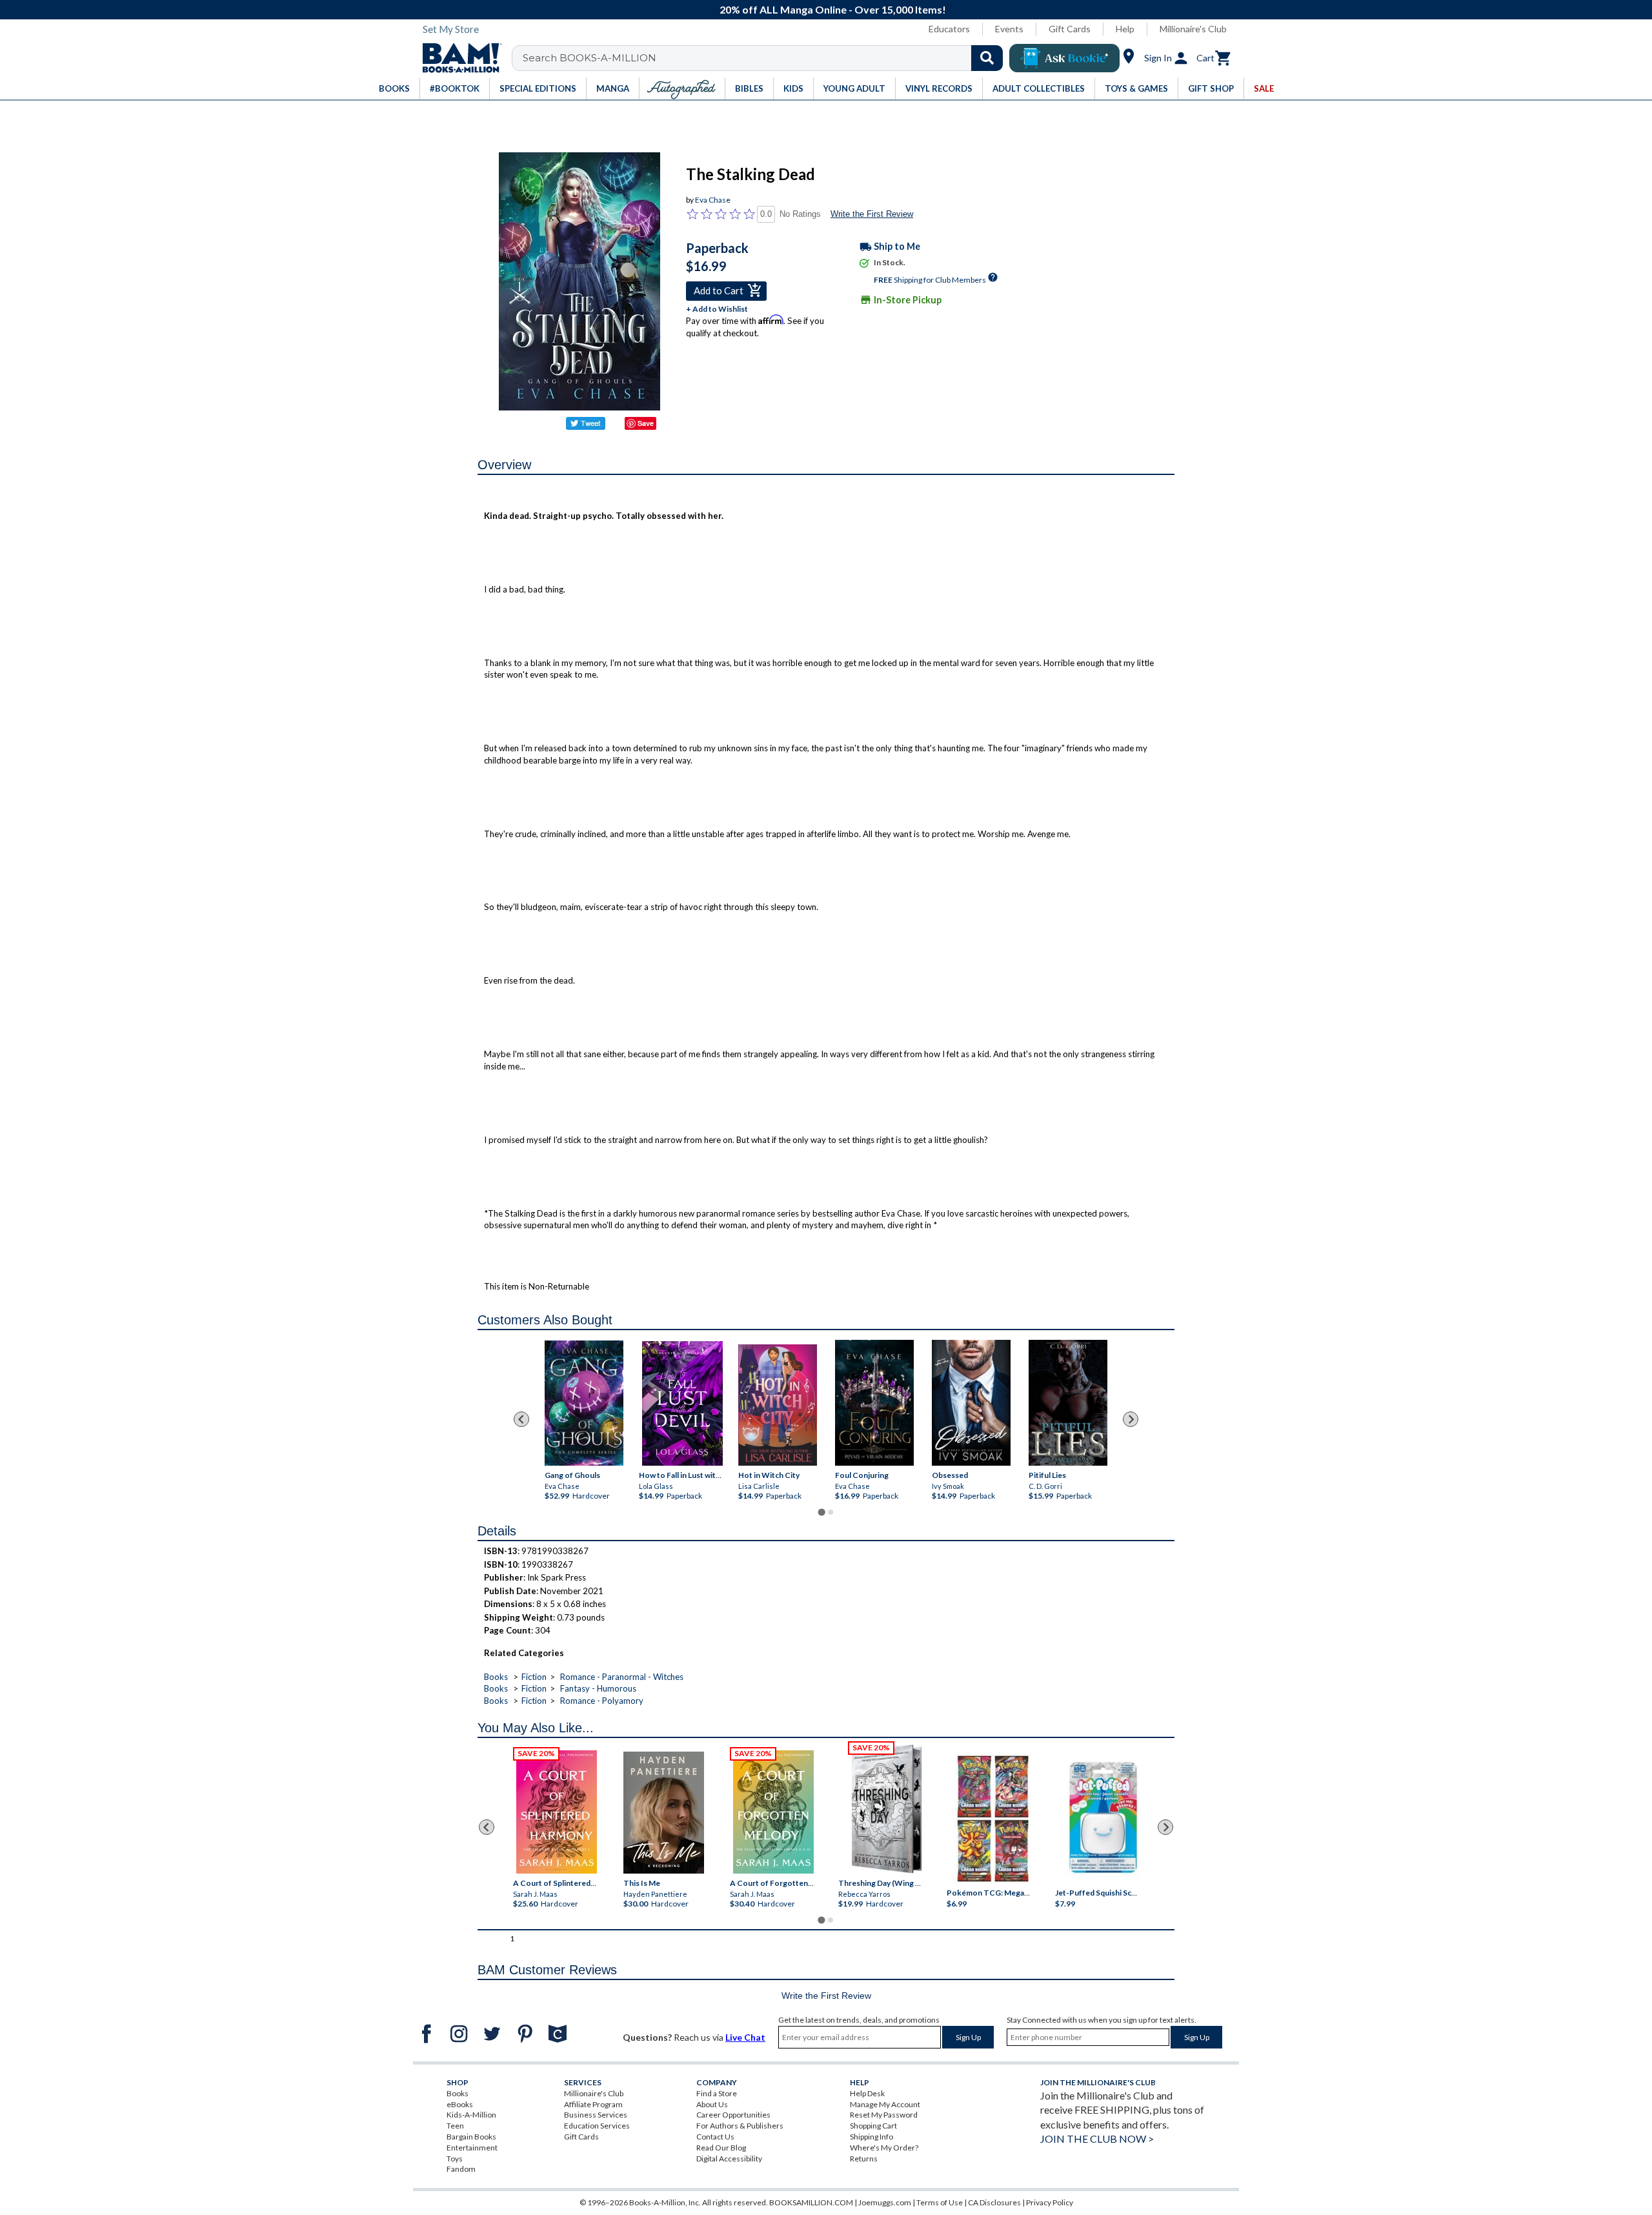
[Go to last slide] (521, 1419)
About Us (712, 2104)
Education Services (597, 2126)
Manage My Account (885, 2104)
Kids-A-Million (471, 2115)
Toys (455, 2159)
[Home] (458, 58)
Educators (949, 29)
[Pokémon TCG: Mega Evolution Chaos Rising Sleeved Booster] (992, 1819)
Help (1125, 29)
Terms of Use (940, 2202)
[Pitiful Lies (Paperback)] (1068, 1403)
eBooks (460, 2104)
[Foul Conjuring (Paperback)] (874, 1403)
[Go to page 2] (831, 1512)
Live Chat (745, 2037)
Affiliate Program (593, 2104)
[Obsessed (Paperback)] (971, 1403)
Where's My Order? (884, 2148)
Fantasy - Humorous (598, 1688)
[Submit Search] (987, 58)
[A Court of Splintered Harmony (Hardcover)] (557, 1812)
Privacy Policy (1050, 2202)
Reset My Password (884, 2115)
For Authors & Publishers (740, 2126)
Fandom (461, 2169)
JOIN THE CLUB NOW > (1097, 2139)
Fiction (534, 1677)
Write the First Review (872, 214)
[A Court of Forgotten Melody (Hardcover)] (773, 1812)
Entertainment (472, 2148)
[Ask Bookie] (1064, 58)
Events (1009, 29)
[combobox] (766, 58)
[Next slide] (1131, 1419)
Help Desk (867, 2093)
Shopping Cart (873, 2126)
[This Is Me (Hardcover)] (663, 1813)
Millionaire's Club (1193, 29)
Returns (864, 2159)
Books (496, 1677)
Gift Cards (1070, 29)
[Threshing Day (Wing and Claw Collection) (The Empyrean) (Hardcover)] (887, 1809)
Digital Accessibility (729, 2159)
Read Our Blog (721, 2148)
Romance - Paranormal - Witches (622, 1677)
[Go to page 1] (821, 1512)
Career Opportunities (733, 2115)
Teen (455, 2126)
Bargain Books (471, 2137)
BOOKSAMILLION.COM (811, 2202)
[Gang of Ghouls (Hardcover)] (584, 1403)
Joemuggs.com (885, 2202)
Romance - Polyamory (602, 1701)
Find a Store (717, 2093)
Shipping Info (871, 2137)
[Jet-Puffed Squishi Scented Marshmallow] (1103, 1819)
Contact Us (715, 2137)
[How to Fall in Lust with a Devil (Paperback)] (682, 1403)
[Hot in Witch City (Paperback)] (778, 1405)
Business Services (596, 2115)
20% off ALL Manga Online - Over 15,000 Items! (833, 9)
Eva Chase (713, 200)
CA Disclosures (994, 2202)
